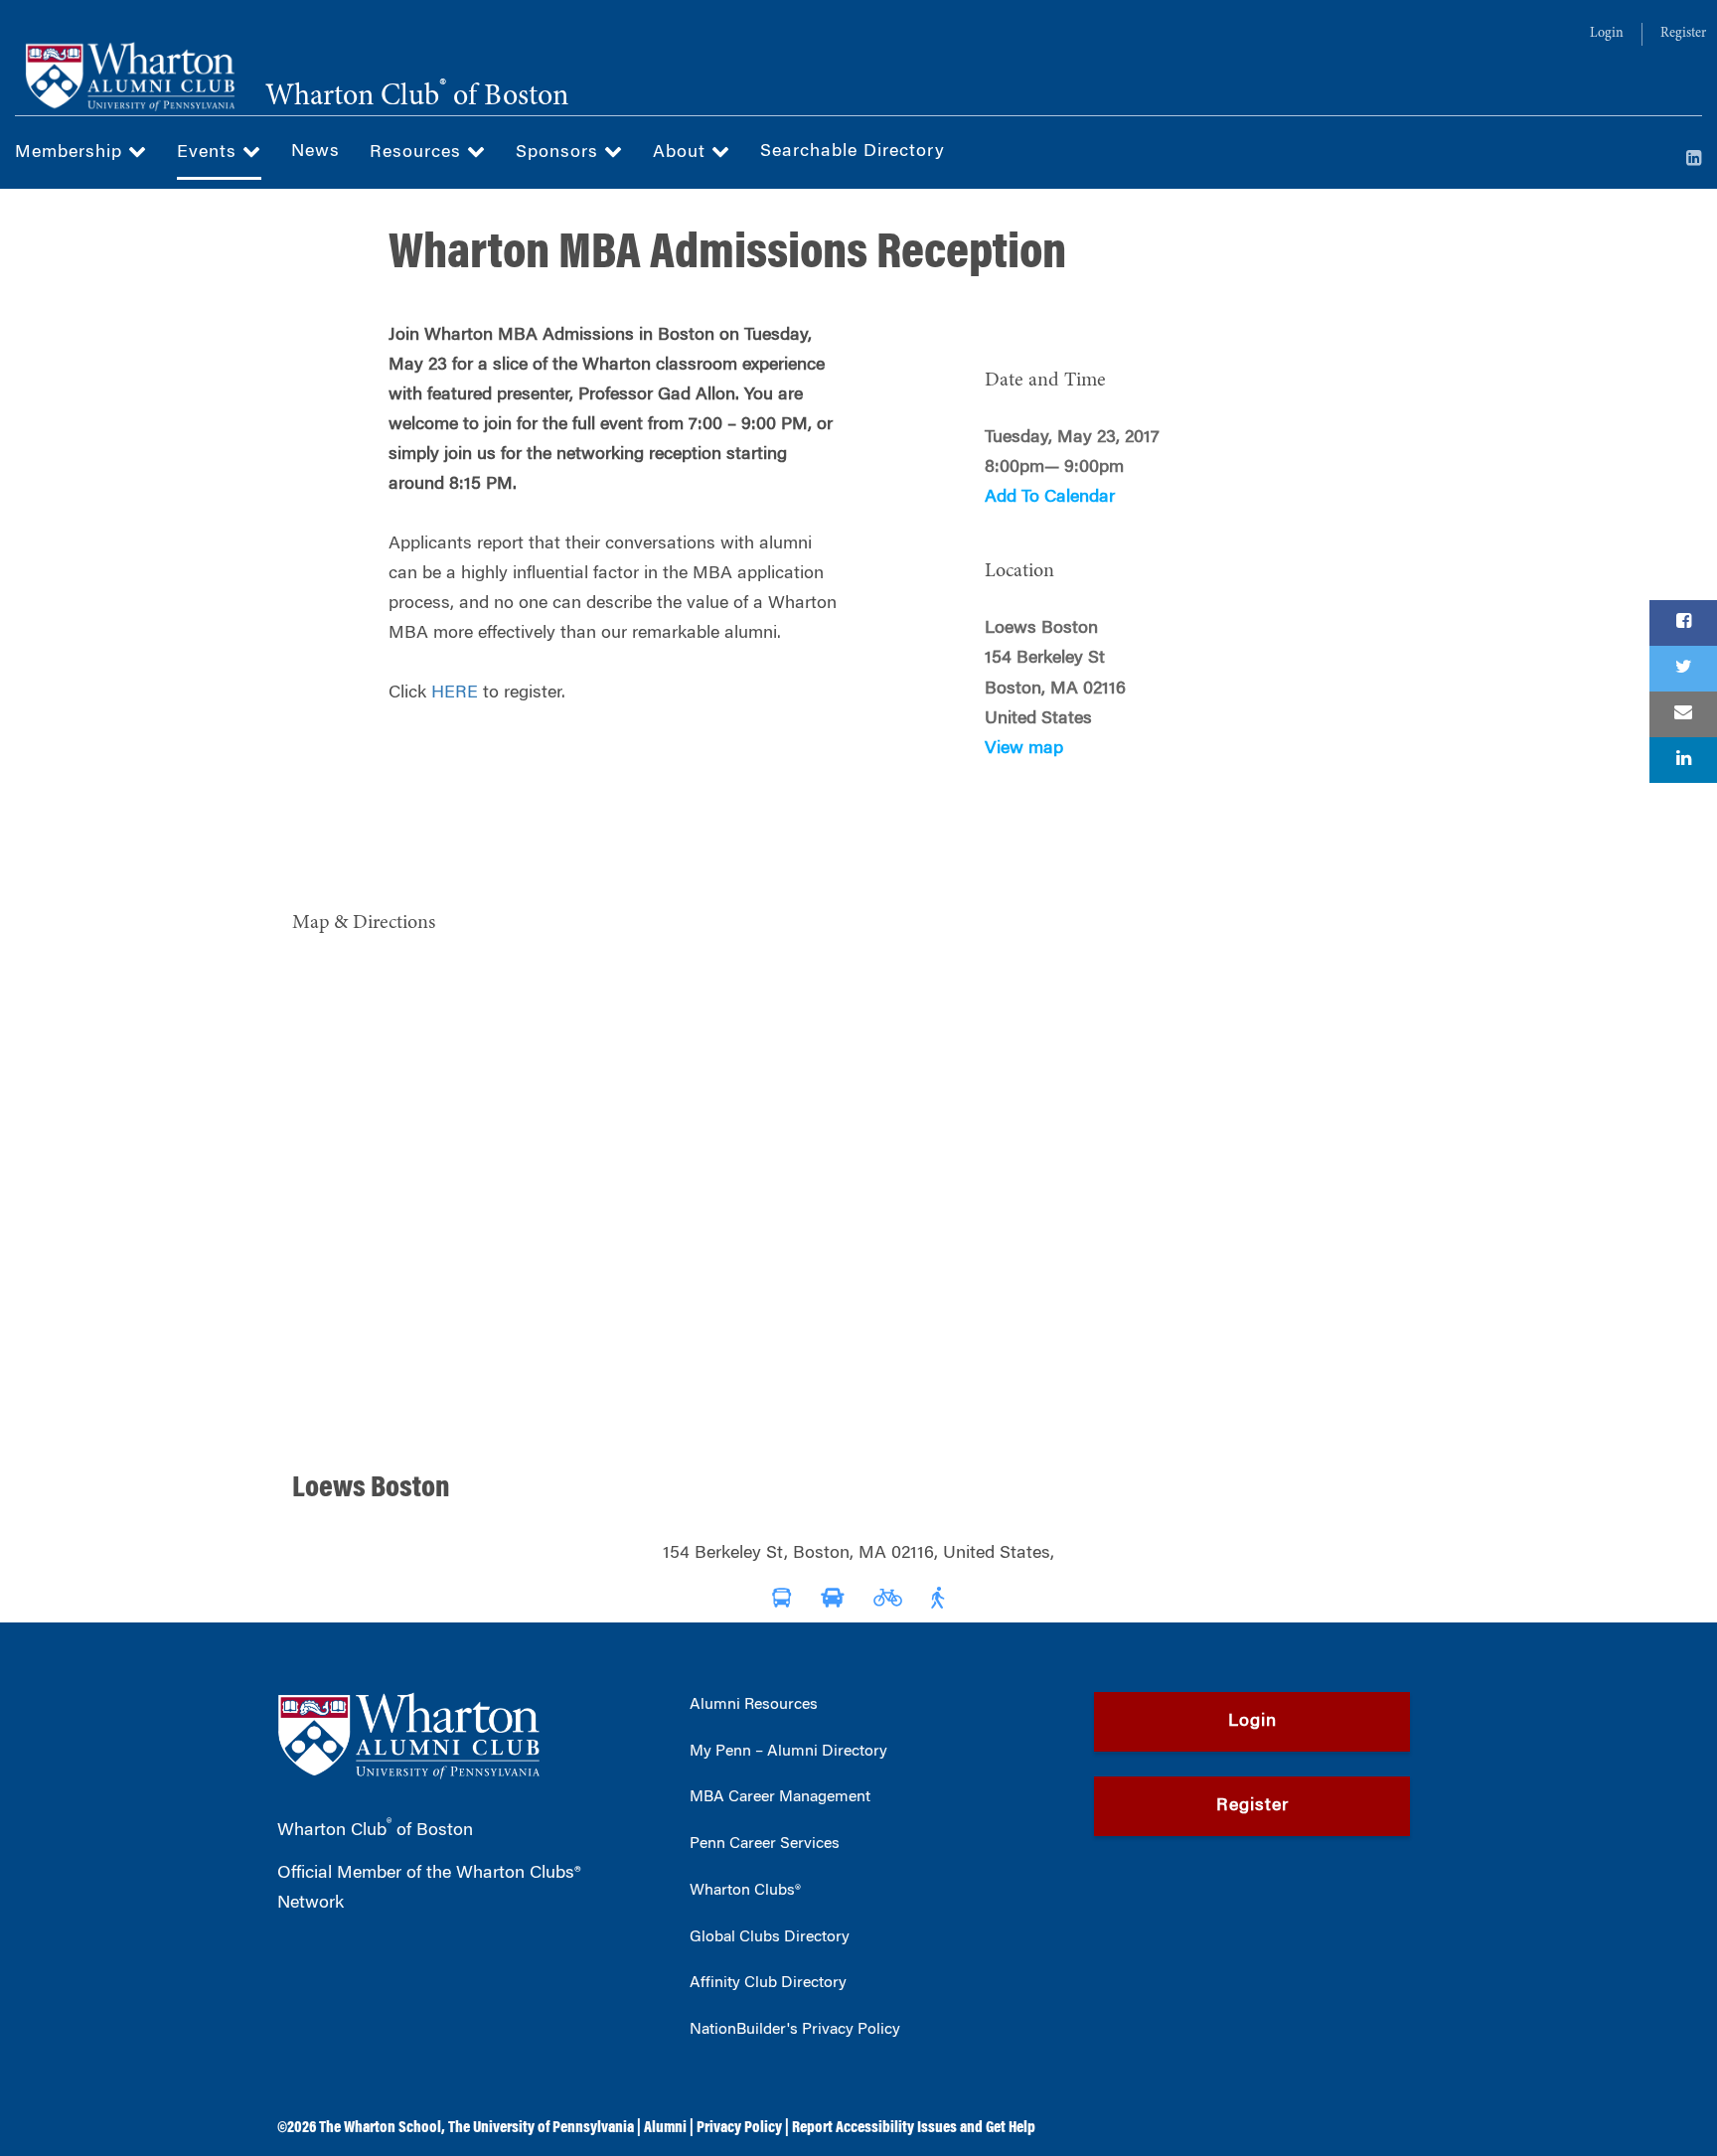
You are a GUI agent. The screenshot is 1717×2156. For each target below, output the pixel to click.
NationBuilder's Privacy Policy (795, 2030)
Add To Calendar (1050, 498)
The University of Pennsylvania (541, 2128)
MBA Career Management (780, 1797)
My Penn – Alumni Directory (788, 1752)
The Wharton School (380, 2128)
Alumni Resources (754, 1705)
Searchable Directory (853, 152)
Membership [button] (72, 153)
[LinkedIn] (1694, 160)
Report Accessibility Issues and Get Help (914, 2128)
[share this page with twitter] (1683, 669)
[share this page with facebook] (1683, 623)
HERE (455, 693)
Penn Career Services (765, 1844)
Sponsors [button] (560, 153)
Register (1683, 34)
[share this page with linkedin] (1683, 760)
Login (1607, 34)
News (315, 152)
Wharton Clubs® (745, 1891)
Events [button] (210, 153)
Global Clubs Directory (770, 1937)
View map (1024, 749)
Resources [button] (418, 153)
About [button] (682, 153)
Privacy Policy (739, 2128)
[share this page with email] (1683, 714)
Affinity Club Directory (768, 1983)
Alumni (665, 2128)
